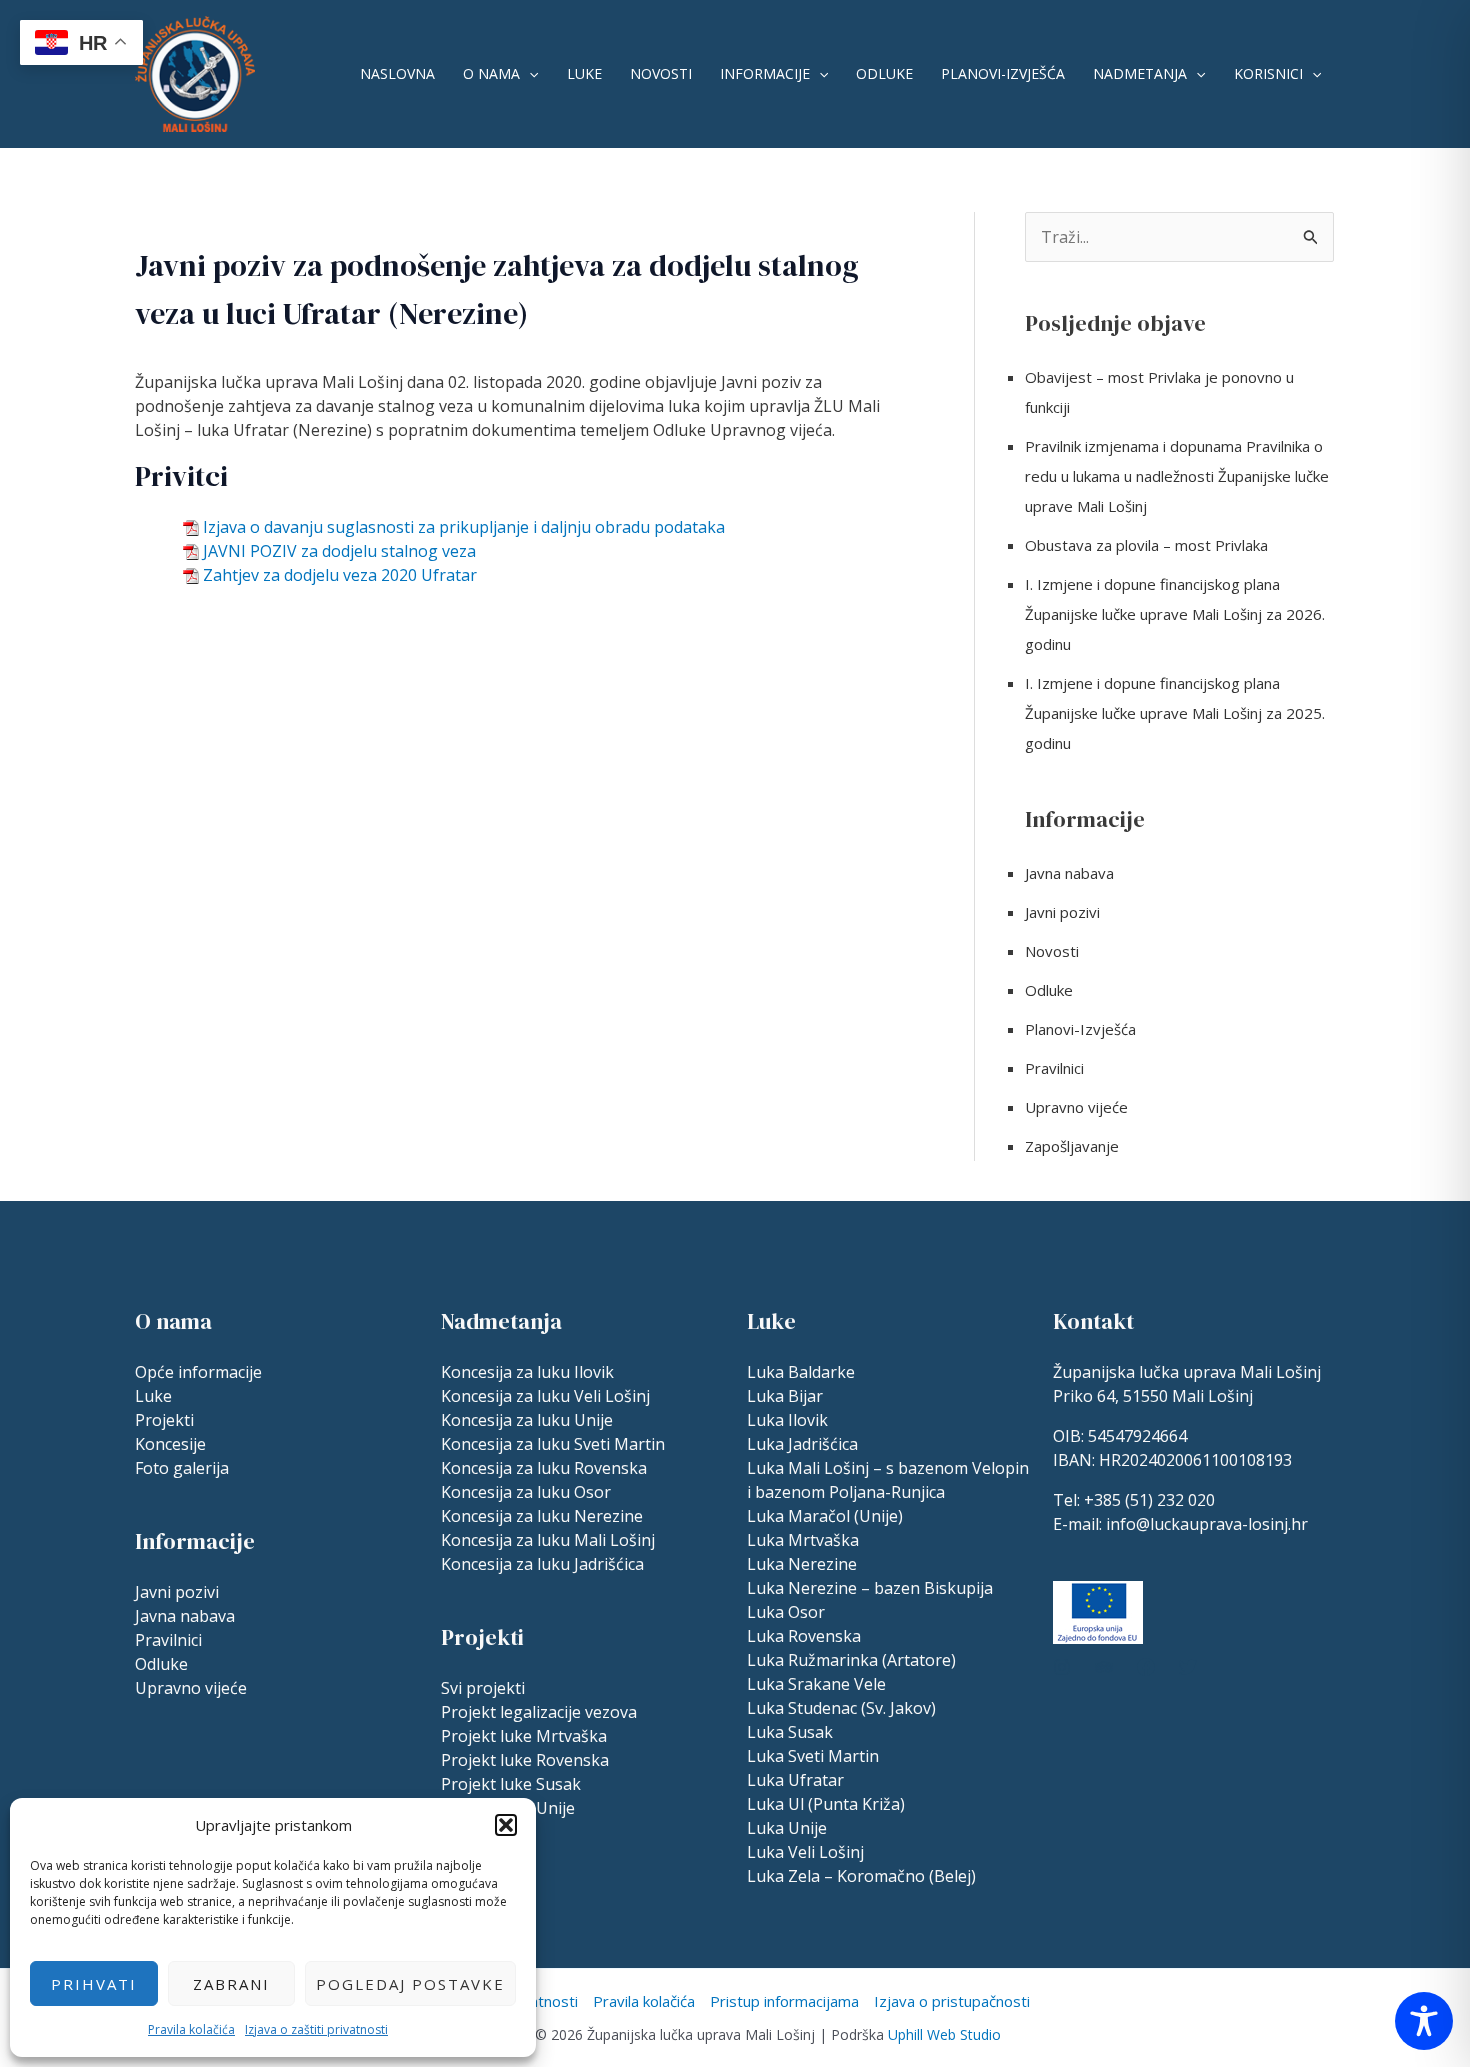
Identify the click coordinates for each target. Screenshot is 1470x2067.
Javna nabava (1069, 873)
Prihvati (94, 1984)
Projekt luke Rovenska (525, 1760)
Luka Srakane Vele (816, 1684)
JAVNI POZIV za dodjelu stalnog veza (339, 551)
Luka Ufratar (795, 1780)
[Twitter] (1188, 1667)
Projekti (164, 1420)
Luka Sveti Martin (813, 1756)
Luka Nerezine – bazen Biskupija (870, 1588)
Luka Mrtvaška (803, 1540)
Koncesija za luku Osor (526, 1492)
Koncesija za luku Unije (527, 1420)
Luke (584, 73)
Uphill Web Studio (944, 2034)
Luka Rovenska (804, 1636)
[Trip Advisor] (1104, 1667)
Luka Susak (790, 1732)
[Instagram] (1062, 1667)
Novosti (661, 73)
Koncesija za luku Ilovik (527, 1372)
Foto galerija (182, 1468)
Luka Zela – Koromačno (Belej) (861, 1876)
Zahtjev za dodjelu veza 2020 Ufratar (340, 575)
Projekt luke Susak (511, 1784)
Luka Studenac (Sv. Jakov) (841, 1708)
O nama (491, 73)
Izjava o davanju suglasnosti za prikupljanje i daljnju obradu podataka (464, 527)
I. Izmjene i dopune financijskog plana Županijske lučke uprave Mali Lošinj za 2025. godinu (1175, 713)
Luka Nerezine (802, 1564)
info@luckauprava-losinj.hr (1207, 1524)
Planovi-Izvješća (1003, 73)
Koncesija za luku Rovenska (544, 1468)
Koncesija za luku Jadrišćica (542, 1564)
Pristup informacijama (784, 2001)
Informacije (765, 73)
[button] (506, 1825)
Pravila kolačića (191, 2029)
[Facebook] (1146, 1667)
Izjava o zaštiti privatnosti (316, 2029)
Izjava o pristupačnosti (952, 2001)
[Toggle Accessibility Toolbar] (1424, 2021)
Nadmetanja (1140, 73)
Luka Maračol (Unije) (825, 1516)
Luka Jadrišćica (802, 1444)
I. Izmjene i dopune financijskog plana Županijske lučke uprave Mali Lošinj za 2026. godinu (1175, 614)
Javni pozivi (1062, 912)
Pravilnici (1054, 1068)
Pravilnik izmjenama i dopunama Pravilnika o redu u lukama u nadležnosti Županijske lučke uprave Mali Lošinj (1177, 476)
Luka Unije (787, 1828)
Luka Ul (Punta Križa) (826, 1804)
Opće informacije (198, 1372)
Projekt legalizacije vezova (539, 1712)
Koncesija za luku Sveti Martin (553, 1444)
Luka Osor (786, 1612)
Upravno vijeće (1076, 1107)
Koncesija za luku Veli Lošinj (545, 1396)
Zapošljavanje (1072, 1146)
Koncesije (170, 1444)
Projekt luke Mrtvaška (524, 1736)
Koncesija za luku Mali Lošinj (548, 1540)
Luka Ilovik (787, 1420)
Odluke (884, 73)
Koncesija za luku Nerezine (542, 1516)
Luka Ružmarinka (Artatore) (851, 1660)
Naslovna (397, 73)
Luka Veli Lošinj (805, 1852)
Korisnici (1268, 73)
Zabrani (231, 1984)
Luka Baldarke (801, 1372)
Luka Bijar (785, 1396)
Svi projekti (483, 1688)
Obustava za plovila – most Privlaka (1146, 545)
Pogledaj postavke (410, 1984)
